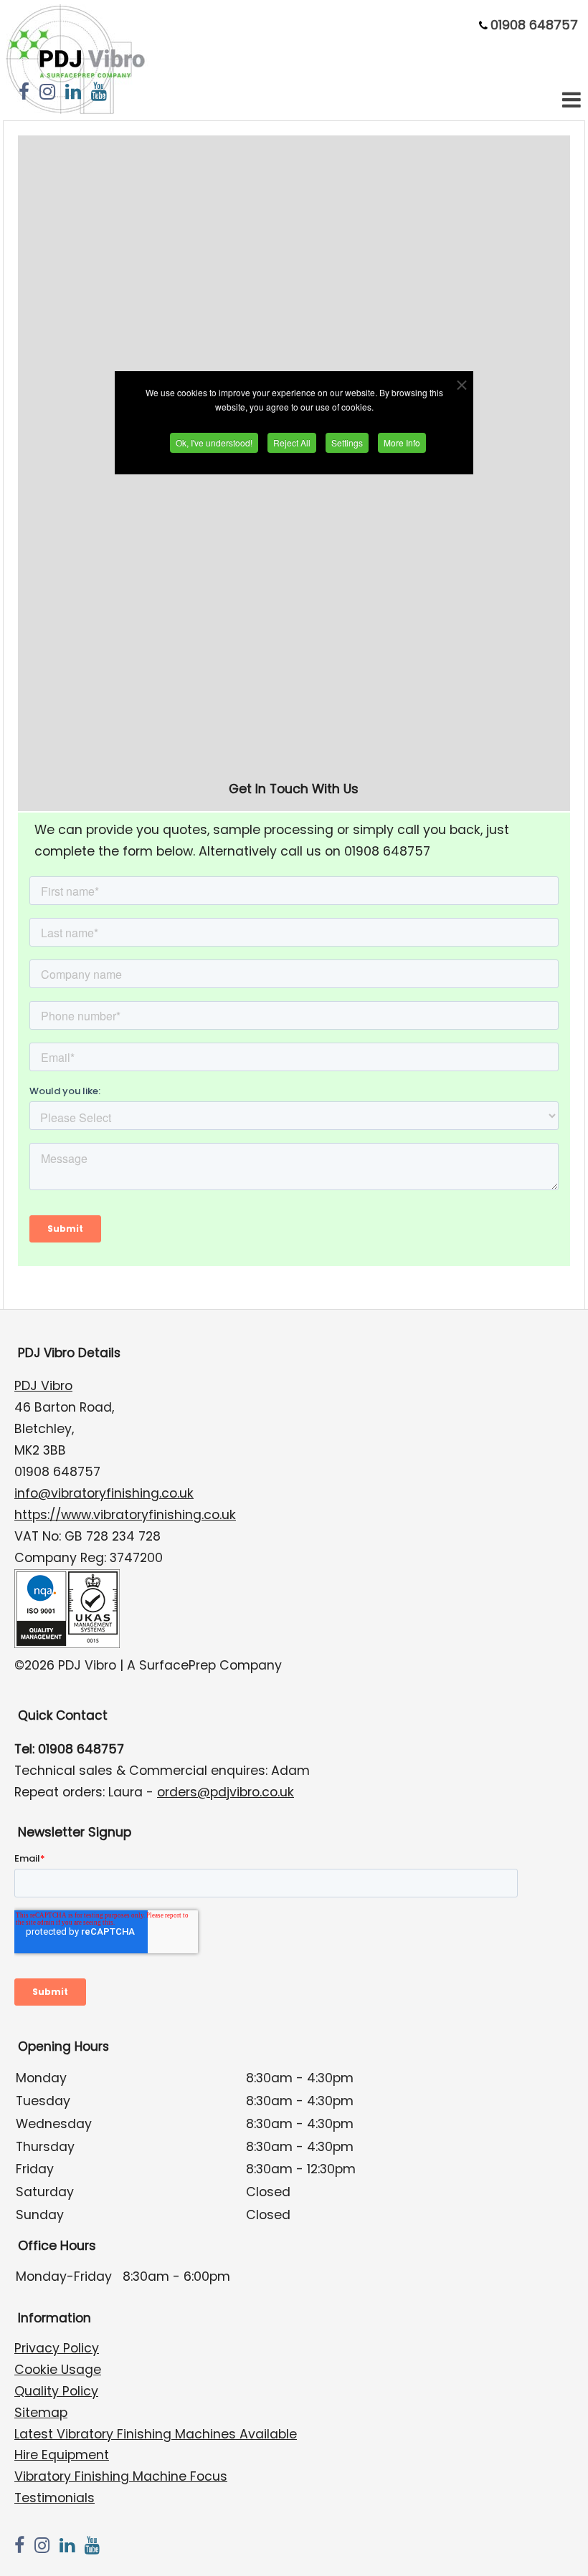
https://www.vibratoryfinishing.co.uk (125, 1515)
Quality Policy (56, 2391)
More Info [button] (402, 442)
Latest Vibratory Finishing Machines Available (156, 2434)
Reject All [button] (292, 442)
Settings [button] (347, 442)
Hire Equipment (62, 2455)
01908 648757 (534, 25)
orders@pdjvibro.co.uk (226, 1792)
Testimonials (54, 2498)
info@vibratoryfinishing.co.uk (104, 1493)
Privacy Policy (57, 2348)
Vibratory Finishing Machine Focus (121, 2476)
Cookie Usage (58, 2370)
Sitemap (41, 2413)
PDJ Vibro (43, 1386)
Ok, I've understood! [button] (214, 442)
